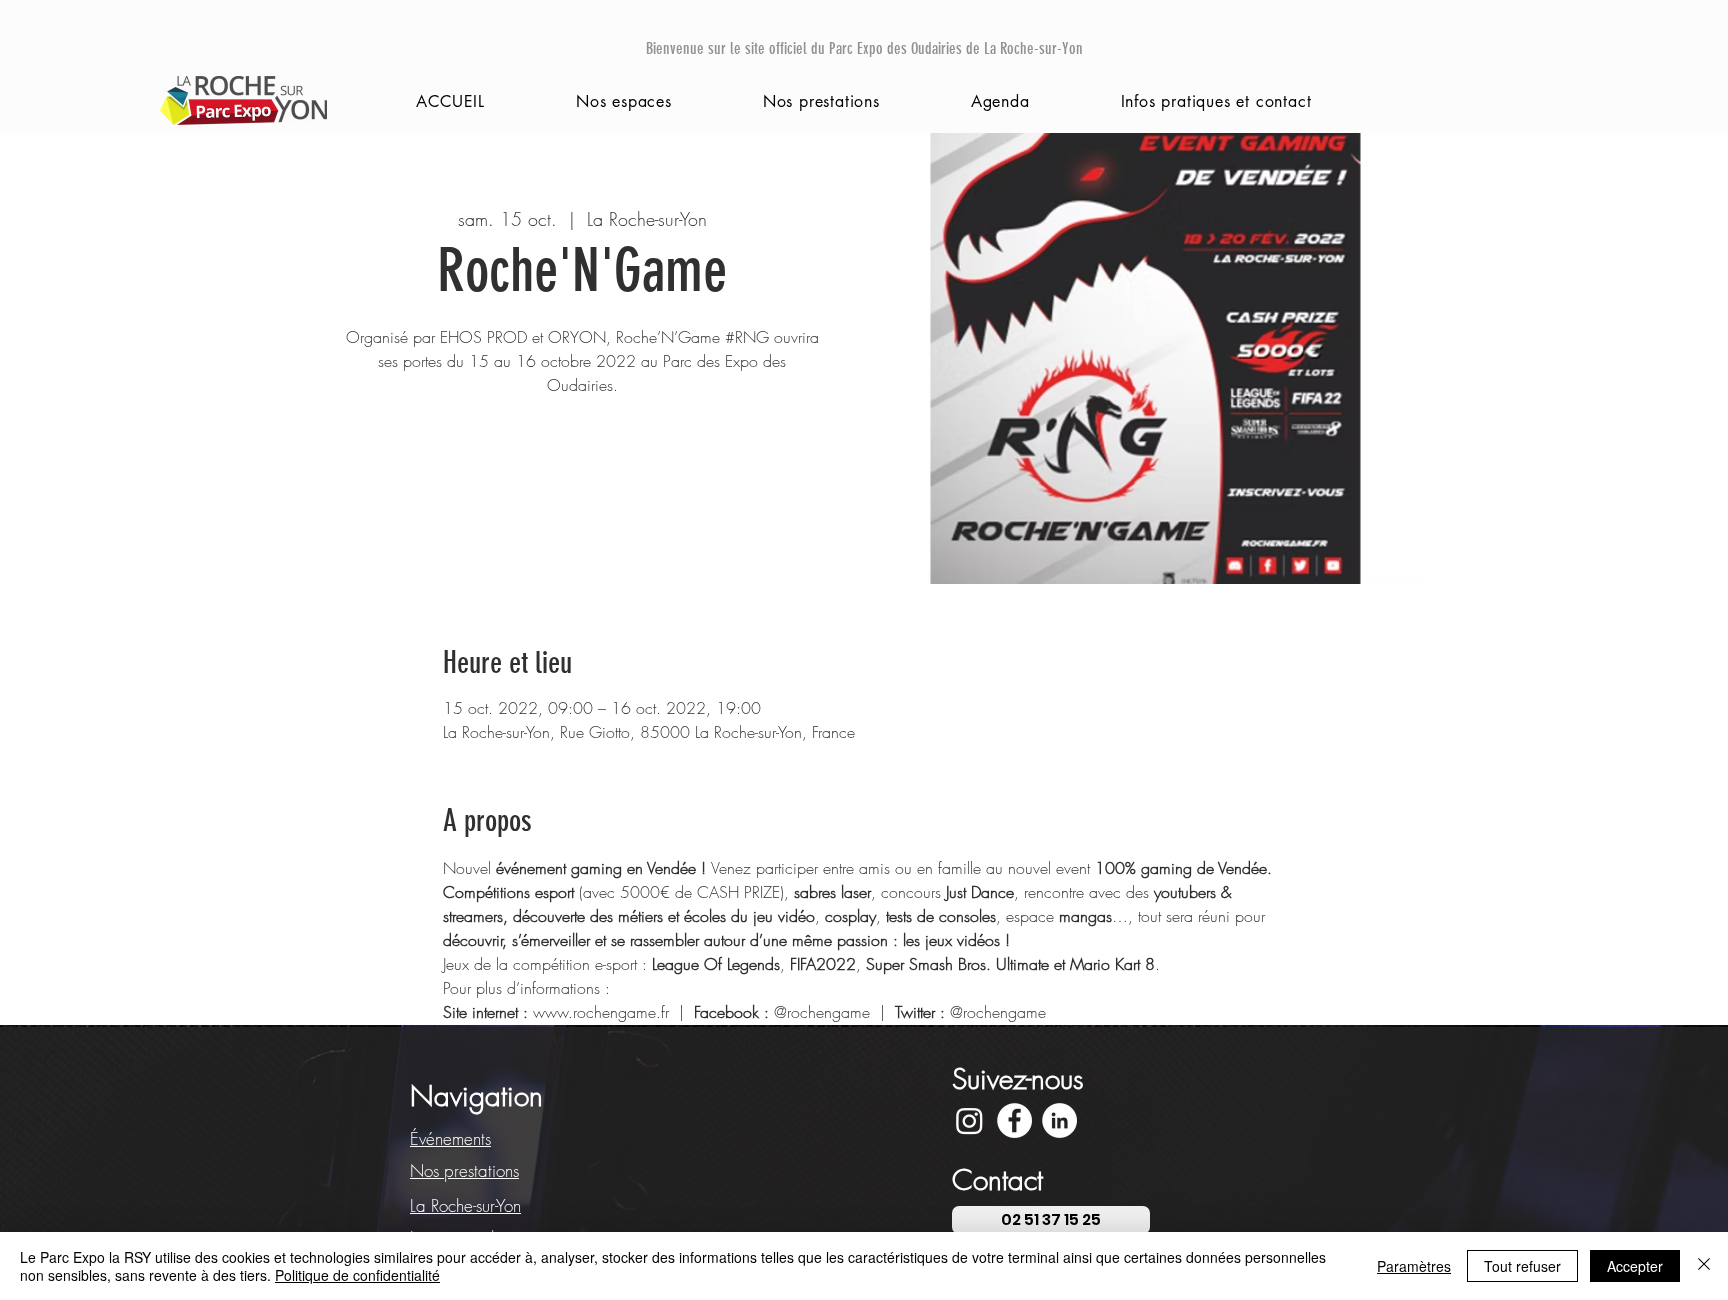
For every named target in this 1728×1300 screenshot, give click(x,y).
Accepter (1635, 1266)
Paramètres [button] (1414, 1266)
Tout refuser (1522, 1266)
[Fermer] (1704, 1266)
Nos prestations (464, 1170)
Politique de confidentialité (357, 1275)
